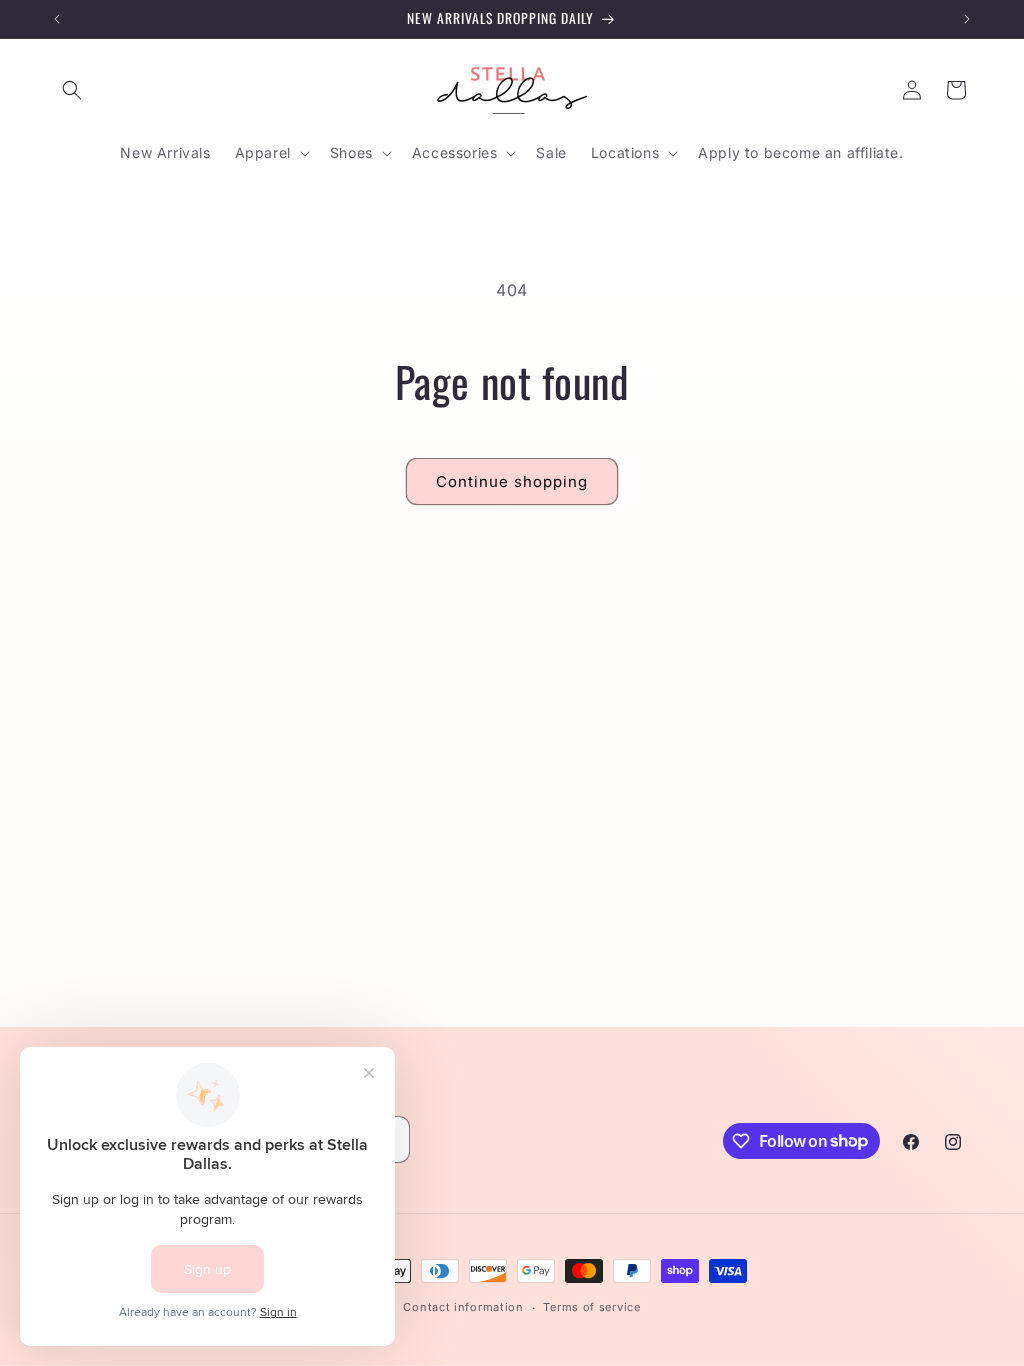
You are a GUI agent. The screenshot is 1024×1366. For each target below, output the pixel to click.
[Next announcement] (967, 19)
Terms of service (591, 1307)
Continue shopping (512, 481)
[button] (72, 90)
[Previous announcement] (57, 19)
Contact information (463, 1307)
